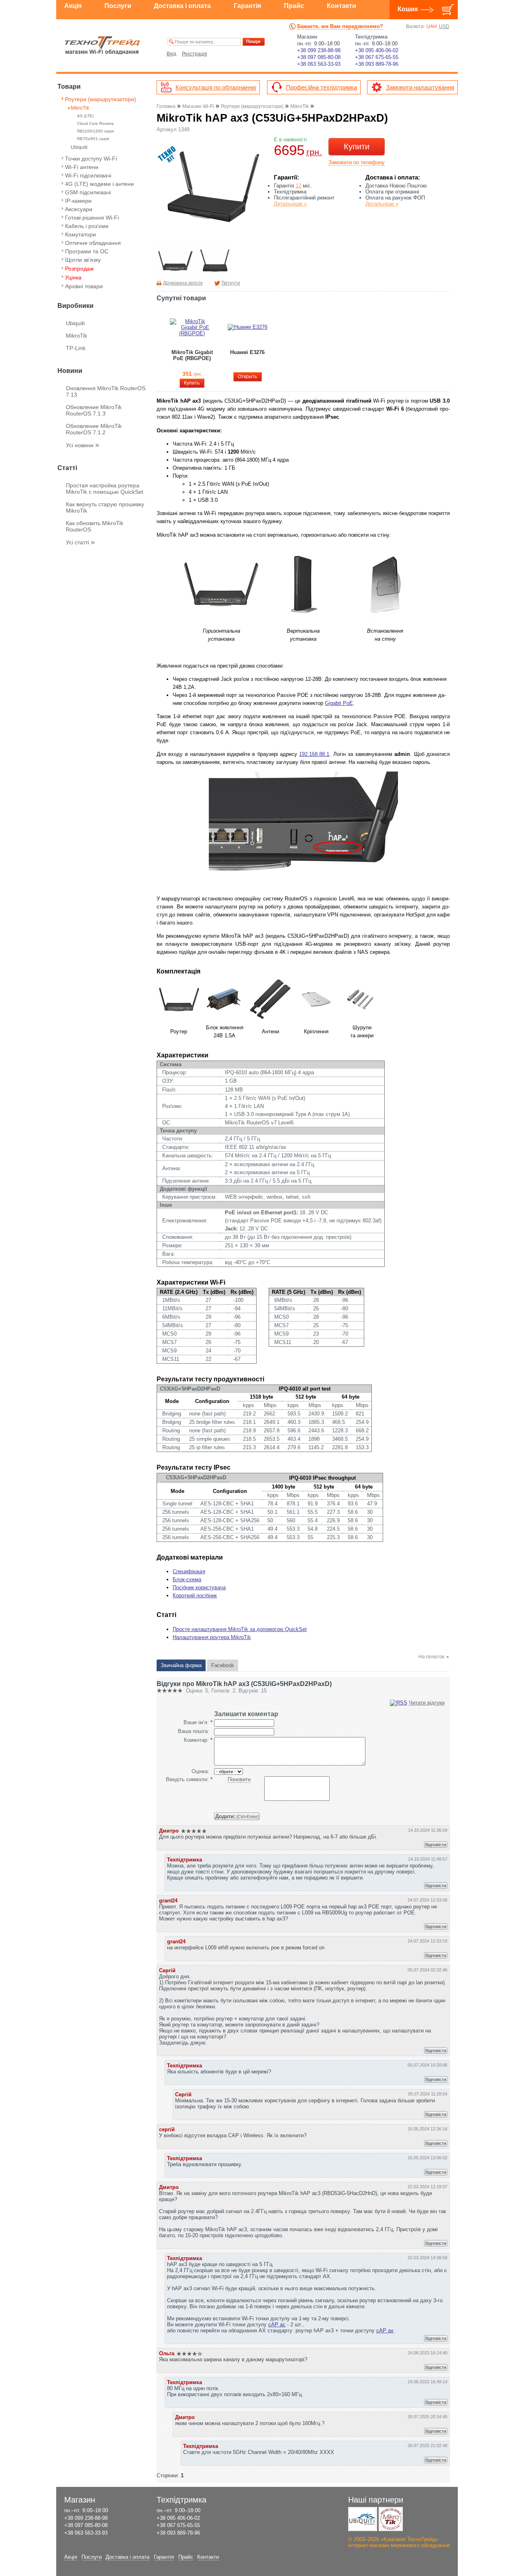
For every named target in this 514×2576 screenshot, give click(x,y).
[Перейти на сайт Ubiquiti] (363, 2519)
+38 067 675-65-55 (377, 57)
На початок (431, 1657)
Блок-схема (187, 1579)
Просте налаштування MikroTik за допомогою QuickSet (240, 1629)
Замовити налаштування (420, 87)
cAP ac (277, 2325)
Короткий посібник (195, 1595)
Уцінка (73, 277)
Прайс (294, 6)
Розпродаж (79, 269)
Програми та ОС (87, 251)
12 (298, 186)
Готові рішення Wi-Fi (92, 218)
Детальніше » (290, 204)
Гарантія (247, 6)
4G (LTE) (85, 116)
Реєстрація (195, 54)
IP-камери (78, 201)
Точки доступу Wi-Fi (91, 159)
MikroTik (80, 108)
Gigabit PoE (339, 703)
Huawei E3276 (247, 352)
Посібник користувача (199, 1587)
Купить (192, 383)
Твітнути (231, 283)
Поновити (239, 1779)
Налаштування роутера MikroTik (212, 1637)
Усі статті (80, 542)
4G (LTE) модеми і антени (99, 184)
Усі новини (83, 445)
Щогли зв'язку (83, 260)
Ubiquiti (79, 148)
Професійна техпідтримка (321, 87)
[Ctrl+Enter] (237, 1816)
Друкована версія (183, 283)
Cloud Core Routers (95, 123)
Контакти (342, 6)
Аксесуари (79, 209)
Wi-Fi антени (82, 167)
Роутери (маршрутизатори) (101, 99)
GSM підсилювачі (88, 192)
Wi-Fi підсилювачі (88, 175)
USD (444, 26)
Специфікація (189, 1571)
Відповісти (436, 1845)
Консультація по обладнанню (216, 87)
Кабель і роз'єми (87, 226)
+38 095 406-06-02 (377, 50)
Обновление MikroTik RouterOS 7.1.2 (94, 429)
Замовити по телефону (357, 162)
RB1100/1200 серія (95, 131)
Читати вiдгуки (427, 1703)
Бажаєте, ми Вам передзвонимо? (340, 26)
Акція (73, 6)
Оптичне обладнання (93, 243)
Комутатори (81, 234)
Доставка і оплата (182, 6)
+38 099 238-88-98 (319, 50)
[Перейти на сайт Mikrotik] (391, 2519)
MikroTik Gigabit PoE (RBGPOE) (192, 355)
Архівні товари (84, 286)
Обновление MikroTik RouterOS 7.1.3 (94, 410)
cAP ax (385, 2331)
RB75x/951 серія (93, 139)
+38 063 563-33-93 (319, 64)
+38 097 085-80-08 (319, 57)
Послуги (118, 6)
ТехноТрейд (103, 45)
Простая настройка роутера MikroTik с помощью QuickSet (105, 489)
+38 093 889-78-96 (377, 64)
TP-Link (76, 348)
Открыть (247, 377)
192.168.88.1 (314, 754)
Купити (357, 147)
